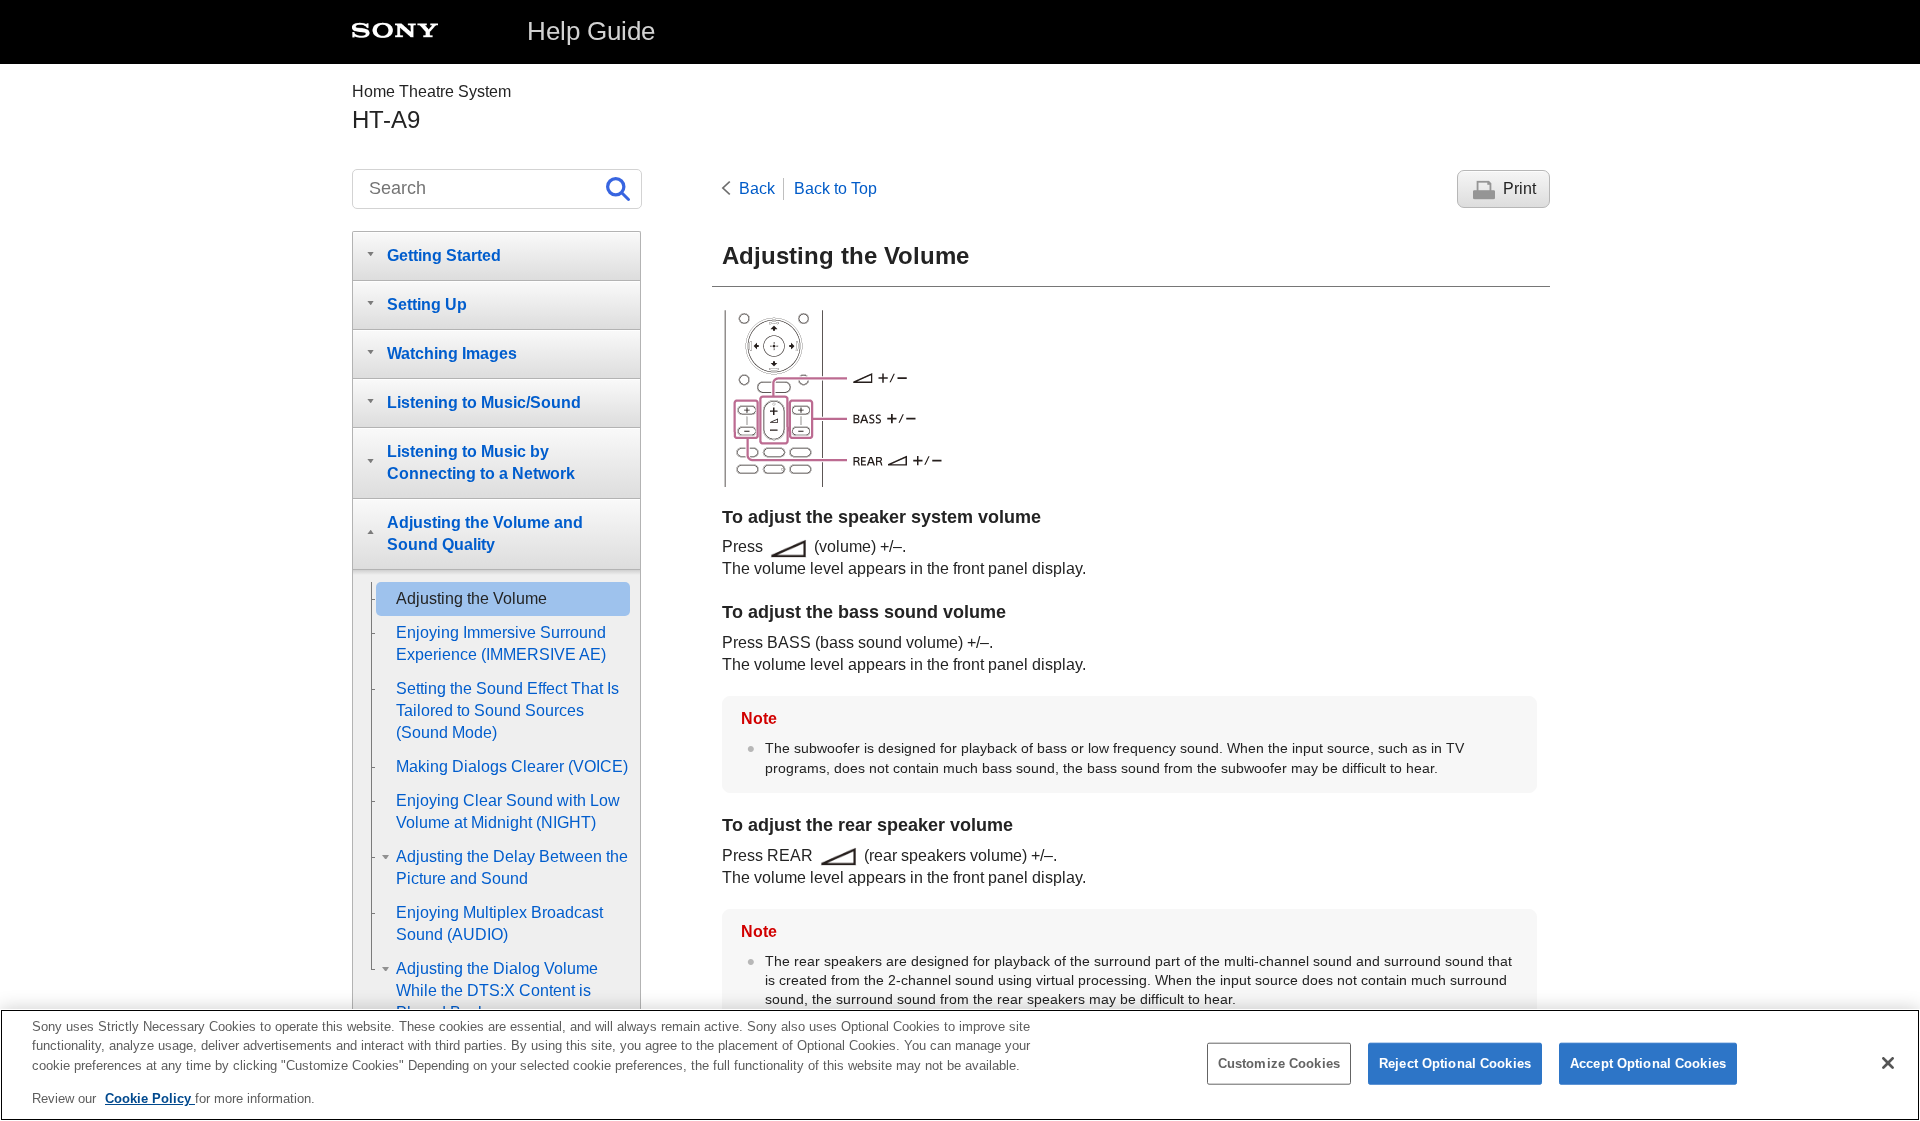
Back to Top (835, 188)
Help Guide (591, 31)
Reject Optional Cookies (1455, 1063)
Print (1519, 188)
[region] (960, 1065)
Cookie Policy (150, 1097)
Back (757, 188)
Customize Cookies (1279, 1063)
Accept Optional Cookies (1648, 1063)
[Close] (1888, 1063)
